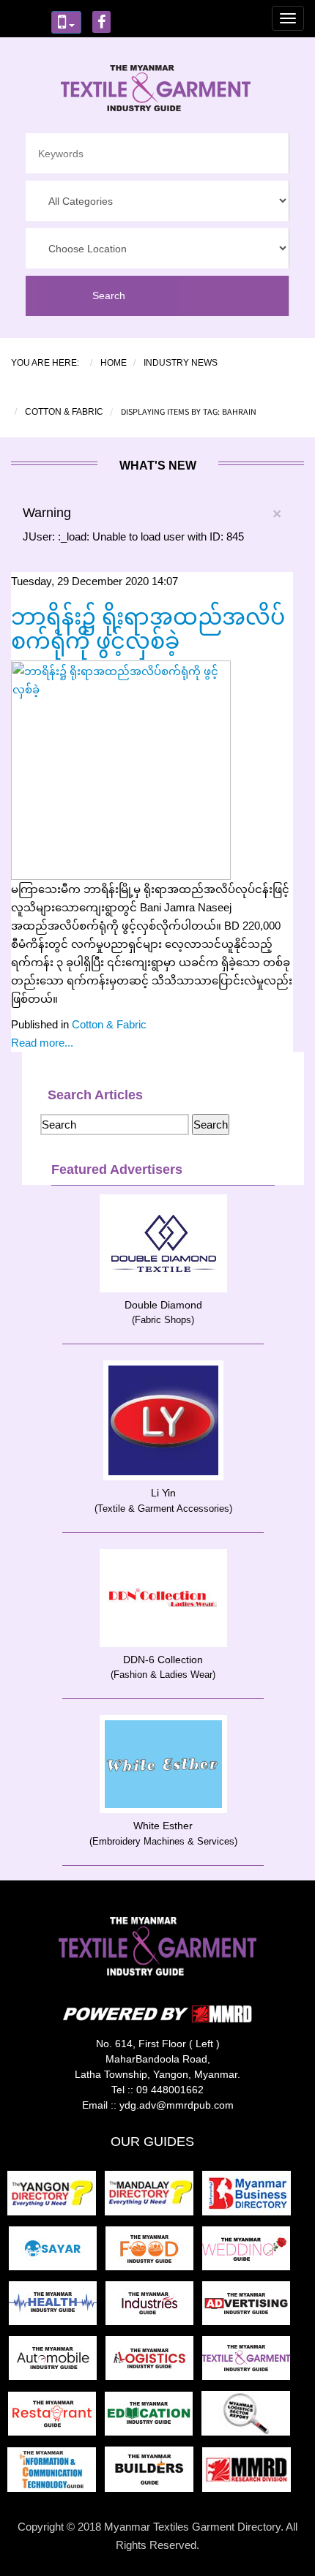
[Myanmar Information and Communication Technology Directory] (56, 2474)
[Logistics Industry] (249, 2418)
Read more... (42, 1043)
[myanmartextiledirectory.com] (249, 2363)
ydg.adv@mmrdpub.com (177, 2105)
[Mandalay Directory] (153, 2197)
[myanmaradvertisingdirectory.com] (249, 2308)
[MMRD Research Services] (249, 2474)
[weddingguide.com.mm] (249, 2253)
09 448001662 (170, 2090)
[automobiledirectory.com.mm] (57, 2363)
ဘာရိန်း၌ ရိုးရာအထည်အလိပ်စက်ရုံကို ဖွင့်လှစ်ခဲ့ (148, 629)
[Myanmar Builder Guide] (153, 2474)
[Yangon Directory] (55, 2197)
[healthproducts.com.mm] (57, 2308)
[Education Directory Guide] (153, 2418)
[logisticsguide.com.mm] (154, 2363)
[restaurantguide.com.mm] (56, 2418)
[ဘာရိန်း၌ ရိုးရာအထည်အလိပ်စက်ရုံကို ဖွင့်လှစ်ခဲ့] (121, 769)
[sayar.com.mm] (57, 2253)
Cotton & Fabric (109, 1024)
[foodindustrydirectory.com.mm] (154, 2253)
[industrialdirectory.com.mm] (154, 2308)
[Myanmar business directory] (249, 2197)
